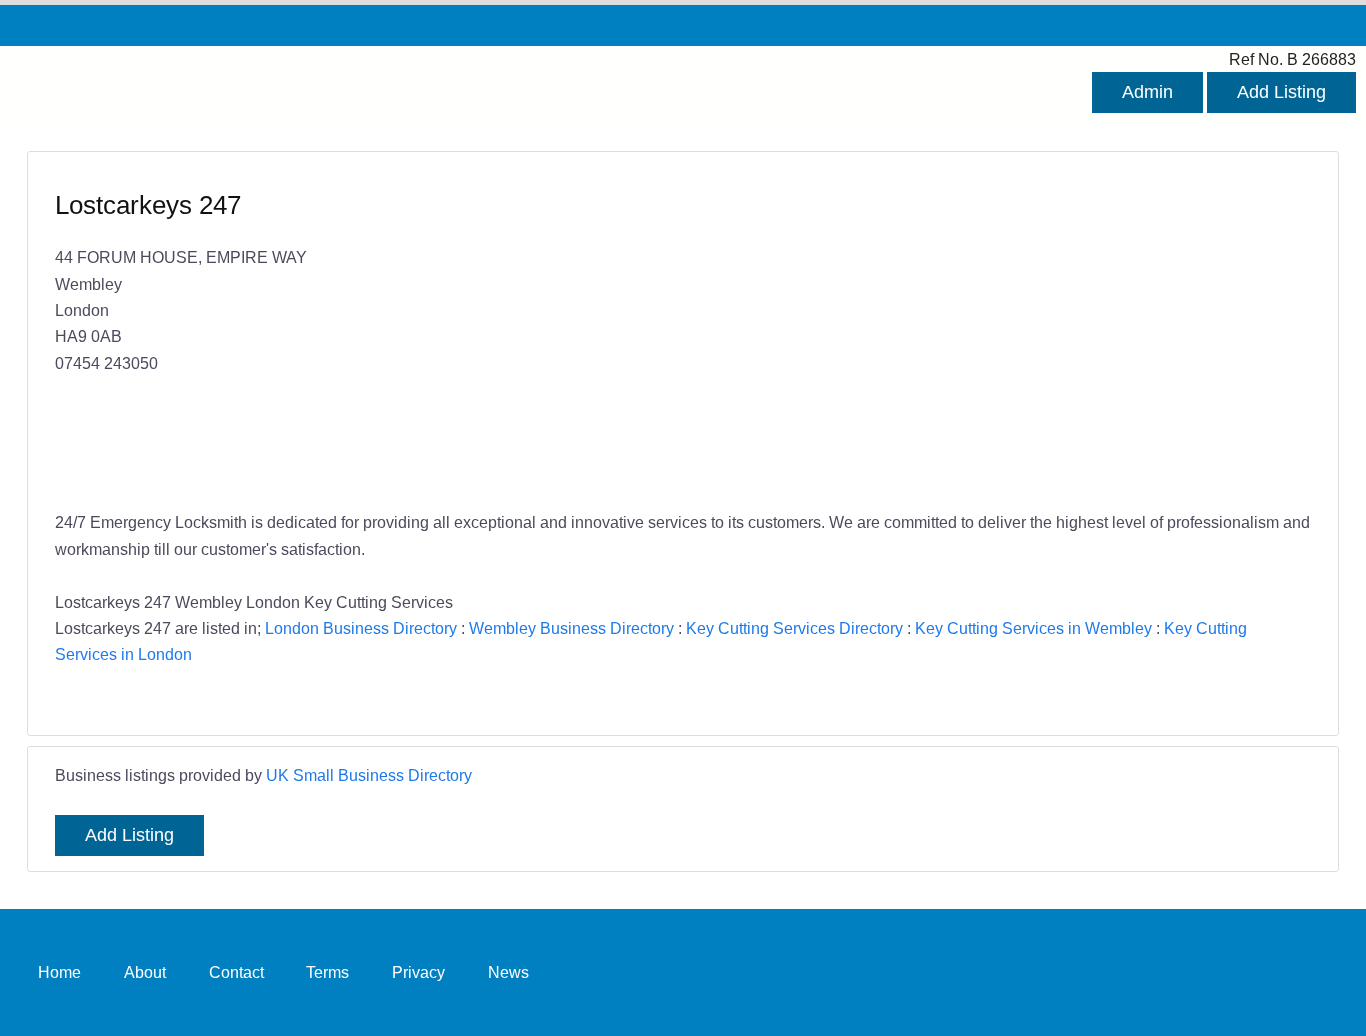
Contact (236, 972)
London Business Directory (361, 628)
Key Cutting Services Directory (794, 628)
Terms (327, 972)
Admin (1147, 92)
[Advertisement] (987, 333)
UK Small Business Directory (369, 775)
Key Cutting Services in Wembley (1033, 628)
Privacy (418, 972)
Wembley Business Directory (571, 628)
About (145, 972)
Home (59, 972)
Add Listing (1281, 92)
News (508, 972)
